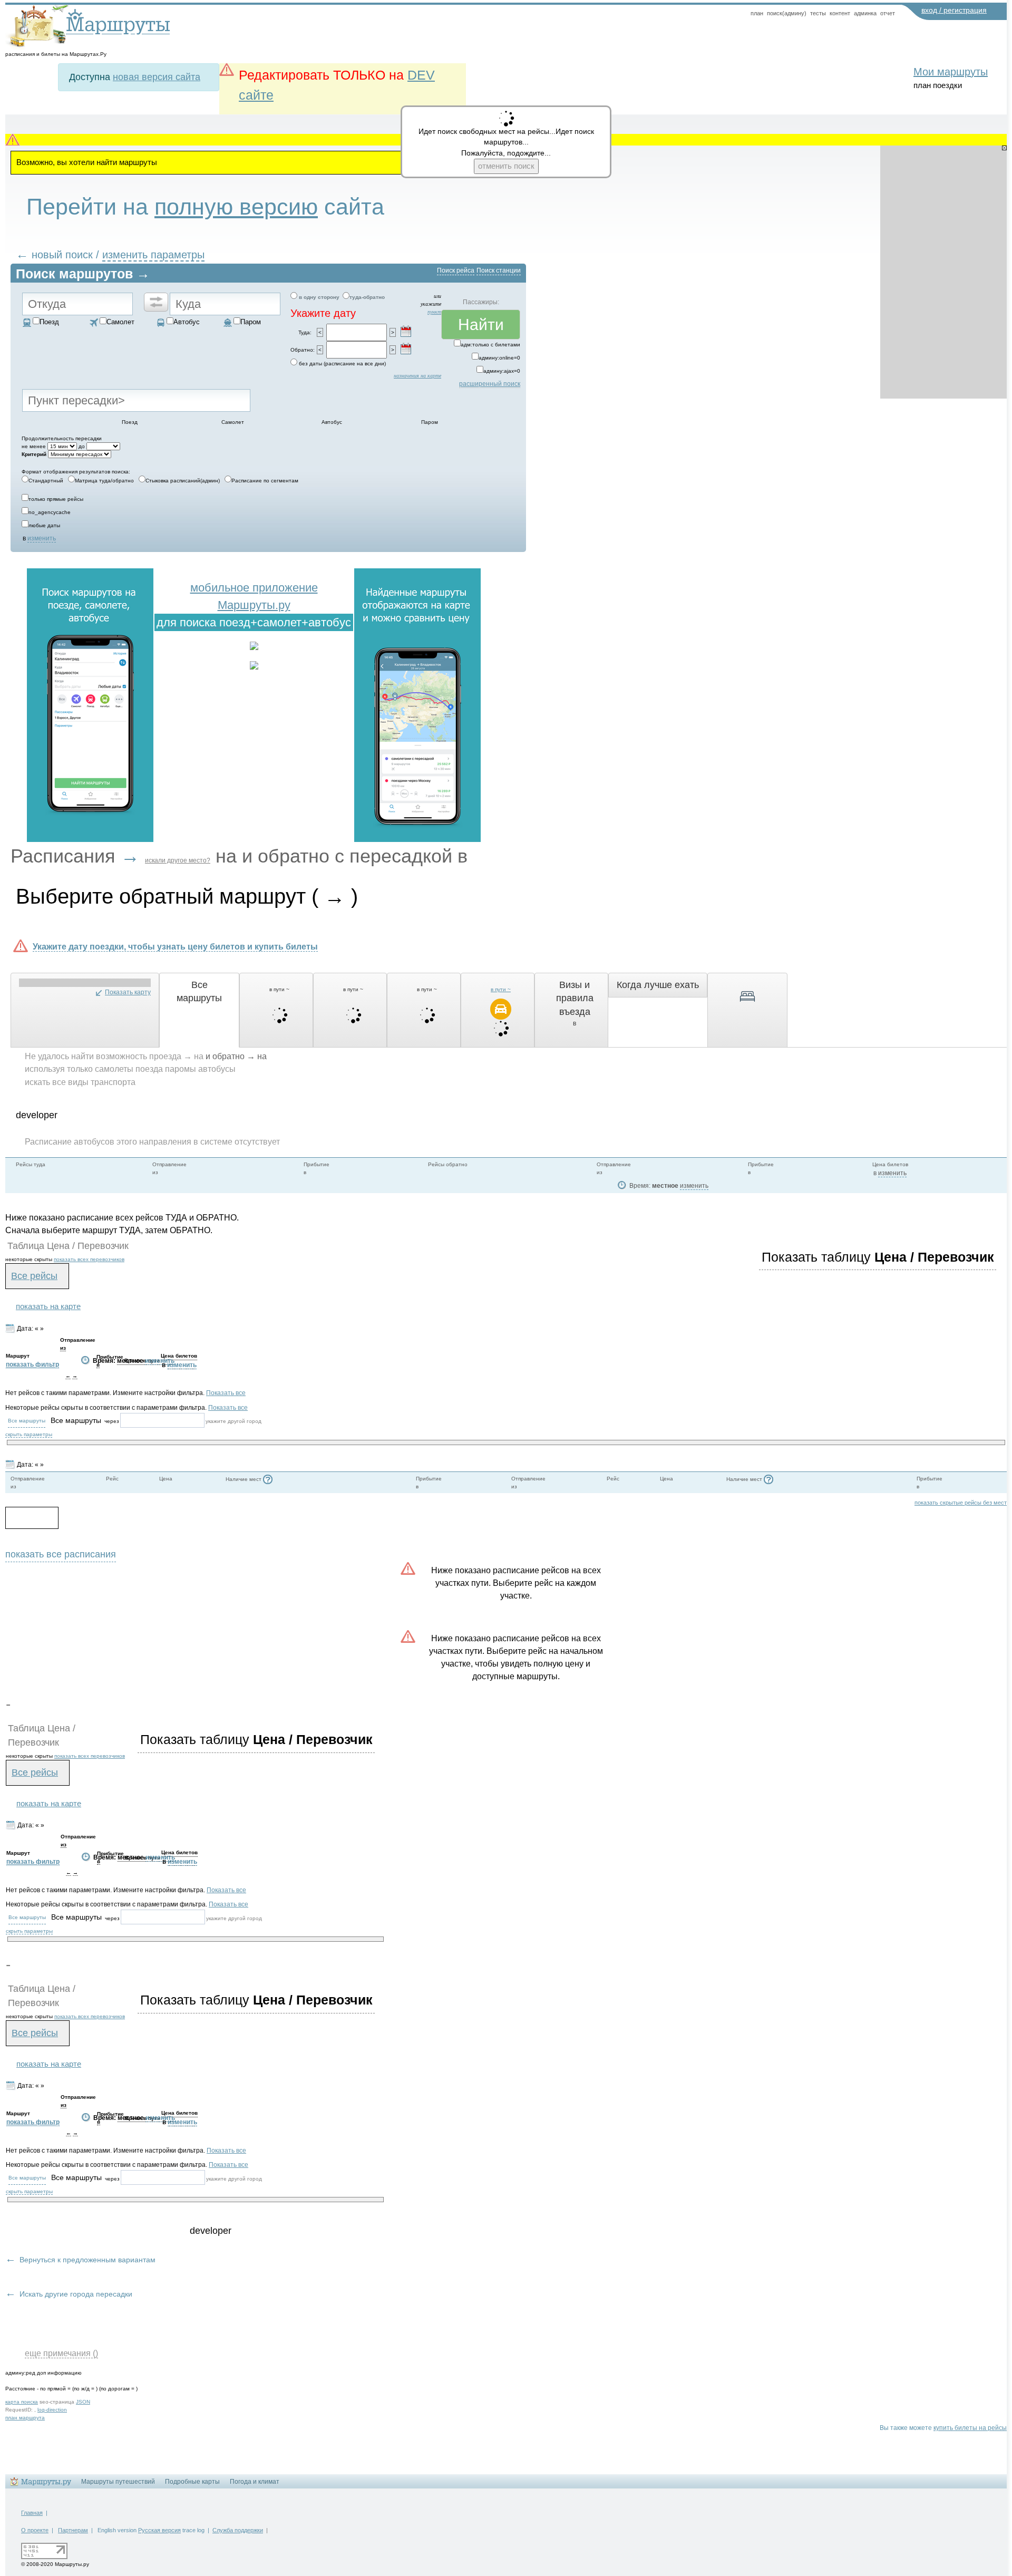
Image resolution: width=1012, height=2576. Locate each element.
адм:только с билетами (490, 345)
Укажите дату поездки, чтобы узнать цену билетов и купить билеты (175, 946)
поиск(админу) (787, 13)
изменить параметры (153, 255)
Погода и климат (255, 2482)
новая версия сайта (157, 77)
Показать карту (128, 992)
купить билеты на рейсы (970, 2428)
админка (865, 13)
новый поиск (62, 255)
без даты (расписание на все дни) (342, 364)
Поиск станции (499, 270)
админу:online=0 (499, 358)
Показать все (226, 1393)
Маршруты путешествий (118, 2482)
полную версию (236, 207)
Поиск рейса (456, 270)
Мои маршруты (951, 72)
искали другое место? (178, 860)
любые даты (44, 525)
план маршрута (25, 2418)
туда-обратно (367, 297)
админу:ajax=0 (502, 371)
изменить (42, 538)
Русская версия (159, 2530)
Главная (32, 2513)
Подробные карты (192, 2482)
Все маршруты (27, 1421)
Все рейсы (34, 1276)
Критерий (34, 454)
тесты (818, 13)
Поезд (49, 322)
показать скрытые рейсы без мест (961, 1503)
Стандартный (46, 481)
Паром (251, 322)
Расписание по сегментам (265, 481)
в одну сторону (319, 297)
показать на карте (48, 1306)
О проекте (35, 2530)
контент (840, 13)
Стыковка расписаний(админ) (183, 481)
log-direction (52, 2410)
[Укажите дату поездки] (406, 331)
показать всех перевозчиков (89, 1259)
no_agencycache (50, 512)
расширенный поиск (490, 384)
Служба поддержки (238, 2530)
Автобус (187, 322)
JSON (83, 2402)
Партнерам (73, 2530)
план (757, 13)
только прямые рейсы (56, 499)
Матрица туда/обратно (104, 481)
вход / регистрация (954, 10)
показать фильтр (32, 1364)
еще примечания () (61, 2353)
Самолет (120, 322)
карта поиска (22, 2402)
